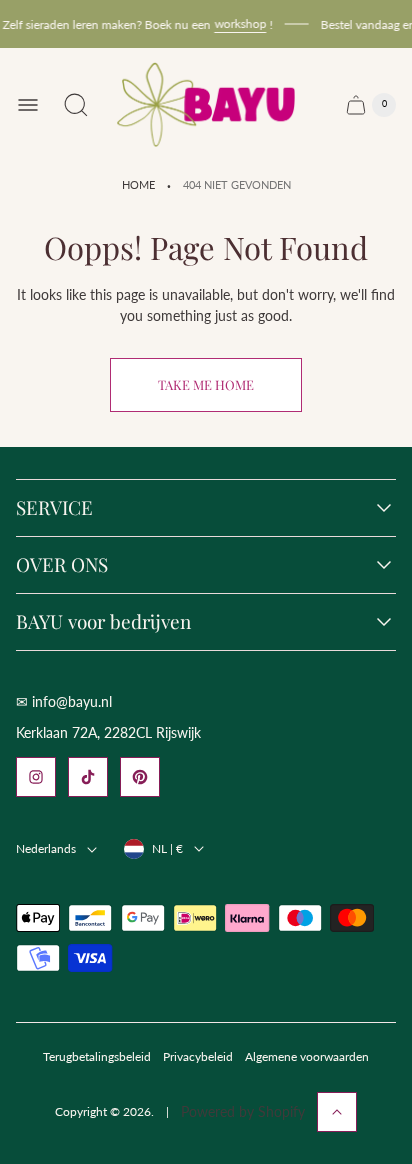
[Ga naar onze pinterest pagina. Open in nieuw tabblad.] (140, 777)
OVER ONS (62, 565)
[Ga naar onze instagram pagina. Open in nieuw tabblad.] (36, 777)
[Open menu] (28, 105)
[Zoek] (76, 105)
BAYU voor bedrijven (103, 622)
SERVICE (54, 508)
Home (138, 185)
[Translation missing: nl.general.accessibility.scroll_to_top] (337, 1112)
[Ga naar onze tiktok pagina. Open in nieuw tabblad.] (88, 777)
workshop (237, 23)
